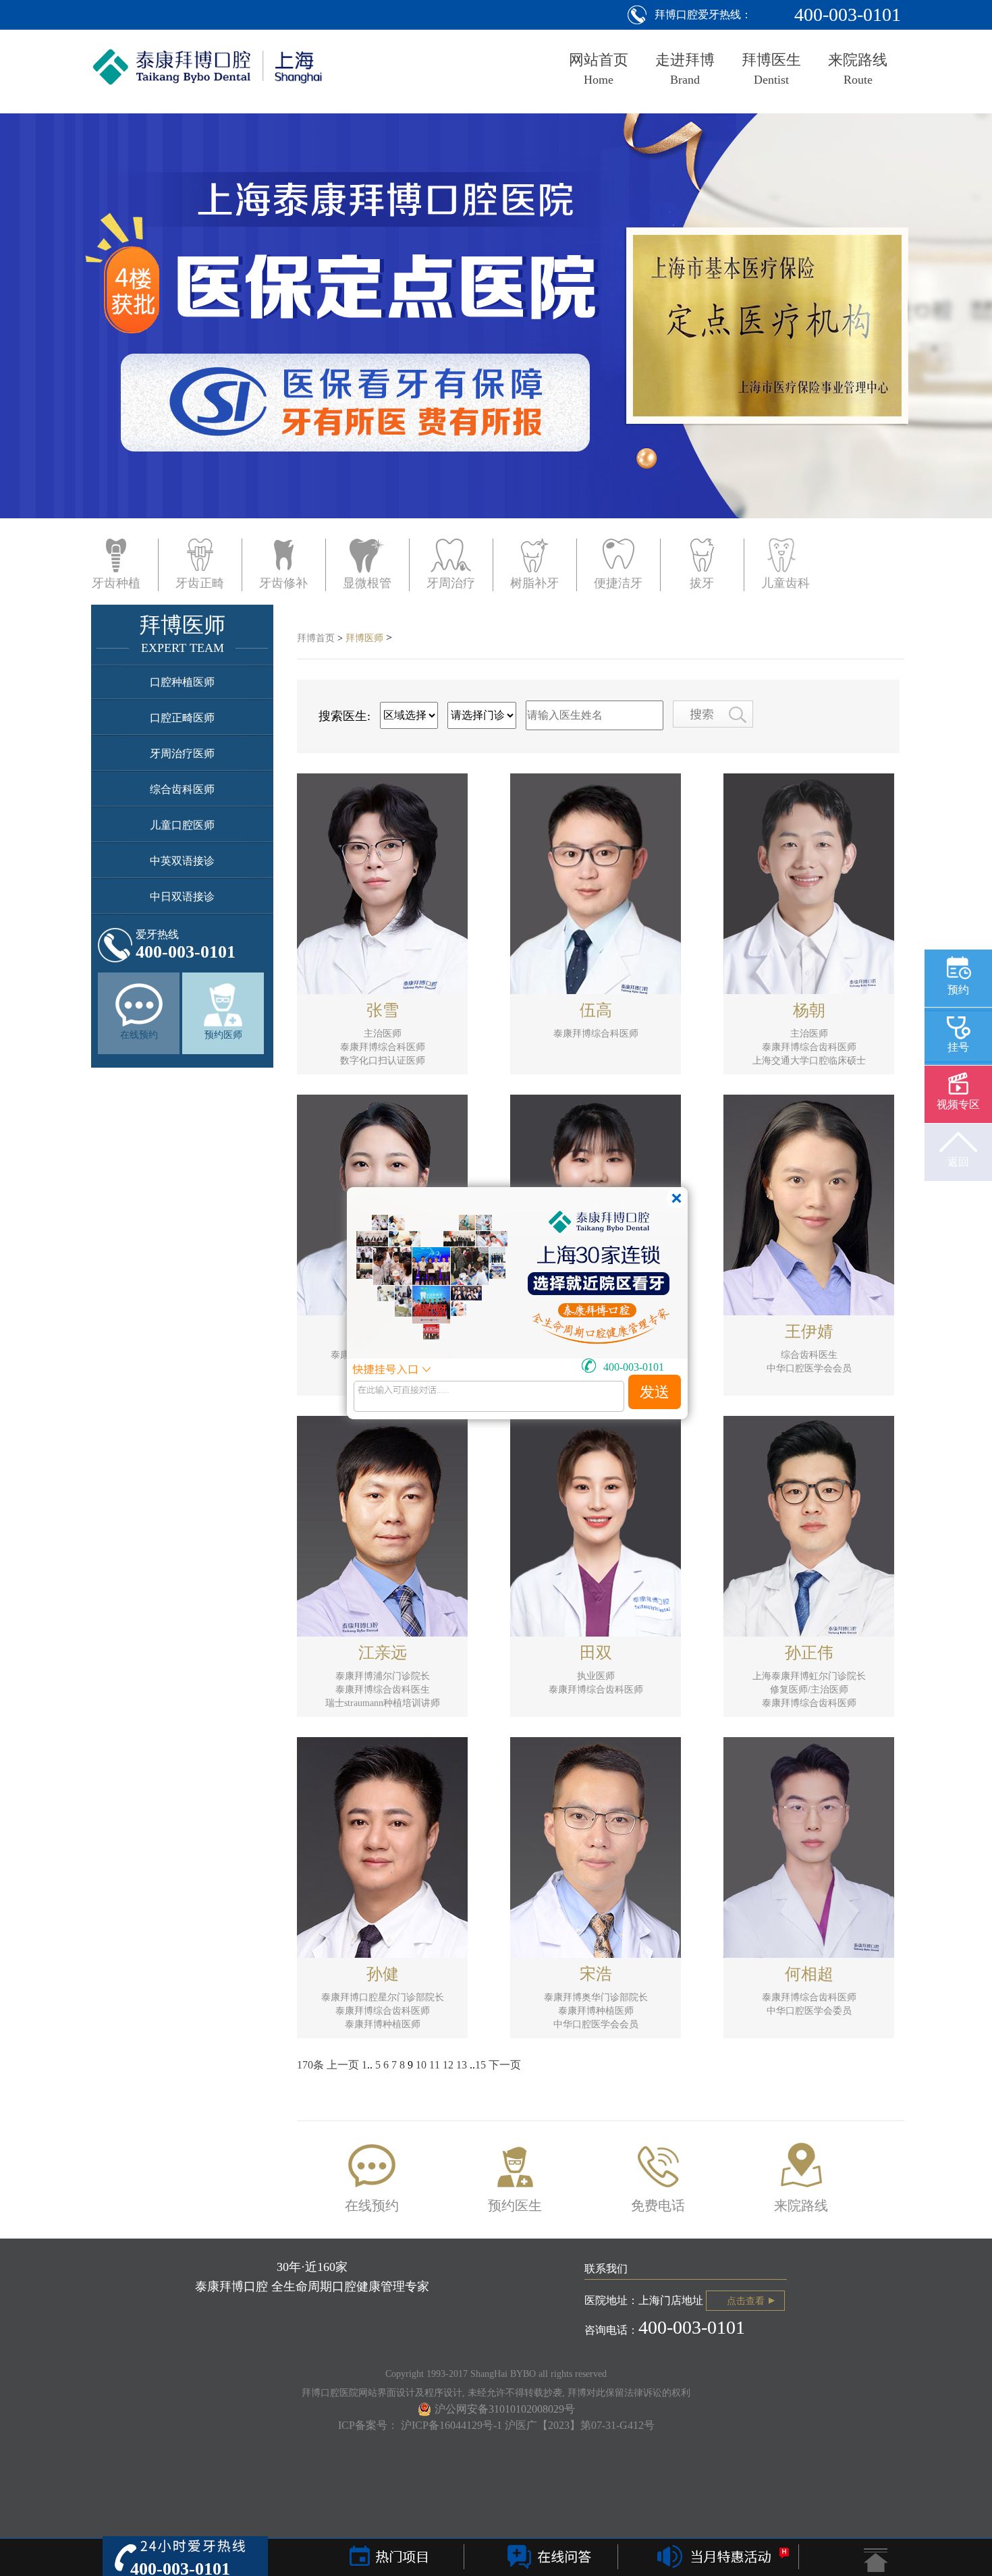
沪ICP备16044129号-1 (453, 2425)
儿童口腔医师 (182, 825)
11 (435, 2065)
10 (421, 2065)
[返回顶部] (876, 2560)
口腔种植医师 (182, 682)
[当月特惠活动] (719, 2558)
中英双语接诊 (182, 861)
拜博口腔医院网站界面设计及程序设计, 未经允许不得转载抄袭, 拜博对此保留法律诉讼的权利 (496, 2393)
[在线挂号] (547, 2558)
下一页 (505, 2065)
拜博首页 (316, 638)
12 (448, 2065)
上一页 (343, 2065)
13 (462, 2065)
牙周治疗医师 (182, 753)
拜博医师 (364, 638)
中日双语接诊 (182, 897)
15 (480, 2065)
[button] (84, 352)
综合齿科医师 (182, 789)
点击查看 (746, 2301)
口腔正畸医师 (182, 718)
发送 (655, 1392)
